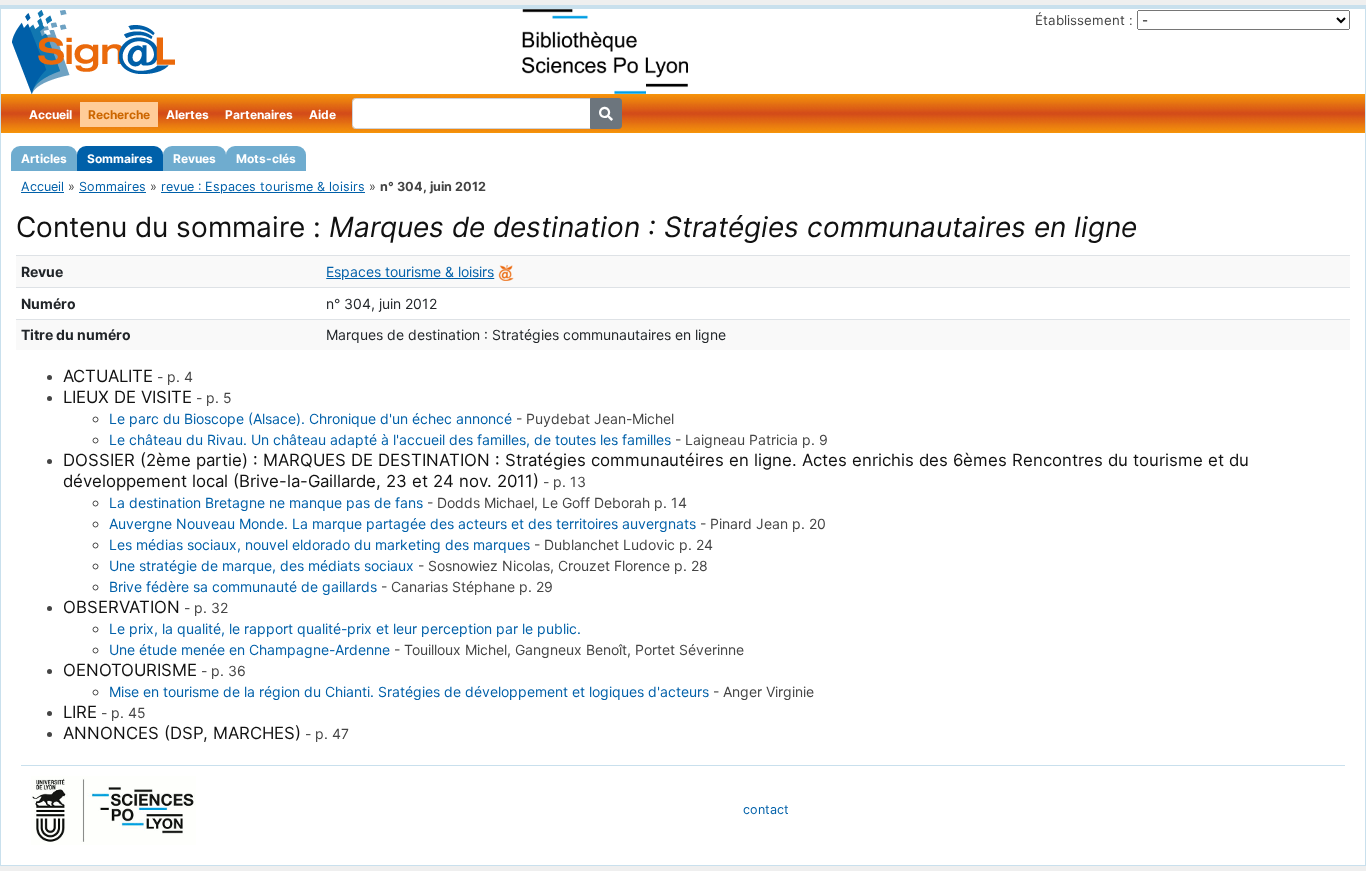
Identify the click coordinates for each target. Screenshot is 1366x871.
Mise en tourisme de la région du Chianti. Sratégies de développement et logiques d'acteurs (409, 691)
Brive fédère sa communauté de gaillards (243, 586)
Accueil (50, 114)
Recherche (119, 114)
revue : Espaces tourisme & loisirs (263, 186)
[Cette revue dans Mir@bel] (506, 271)
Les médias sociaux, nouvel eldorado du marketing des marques (319, 544)
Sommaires (120, 158)
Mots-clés (266, 158)
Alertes (187, 114)
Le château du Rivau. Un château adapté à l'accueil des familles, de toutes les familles (390, 439)
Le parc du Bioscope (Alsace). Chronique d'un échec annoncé (310, 418)
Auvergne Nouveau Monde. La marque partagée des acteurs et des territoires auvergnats (402, 523)
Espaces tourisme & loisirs (410, 271)
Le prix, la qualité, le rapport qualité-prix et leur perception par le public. (345, 628)
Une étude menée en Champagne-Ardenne (249, 649)
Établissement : (1084, 20)
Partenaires (259, 114)
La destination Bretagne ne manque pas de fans (266, 502)
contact (766, 809)
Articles (44, 158)
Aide (322, 114)
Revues (194, 158)
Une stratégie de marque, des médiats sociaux (261, 565)
